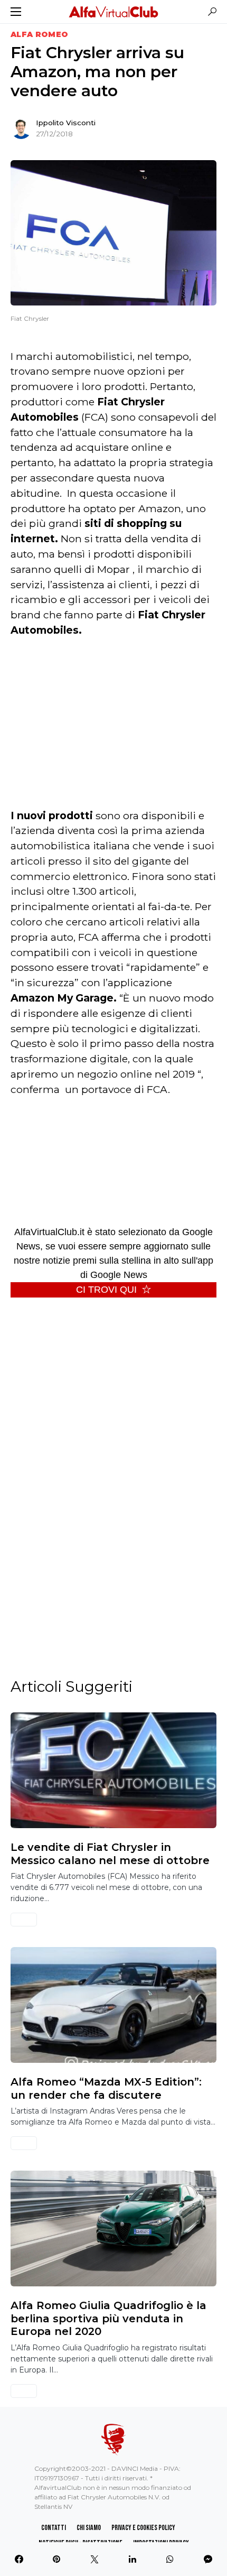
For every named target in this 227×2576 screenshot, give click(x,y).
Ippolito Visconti (66, 123)
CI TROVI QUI (106, 1290)
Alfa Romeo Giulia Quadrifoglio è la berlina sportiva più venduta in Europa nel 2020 (108, 2318)
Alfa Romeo (40, 34)
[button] (16, 12)
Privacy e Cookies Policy (143, 2528)
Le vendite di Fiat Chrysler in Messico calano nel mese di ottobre (110, 1854)
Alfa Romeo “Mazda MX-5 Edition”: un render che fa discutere (106, 2088)
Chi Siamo (89, 2528)
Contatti (54, 2528)
